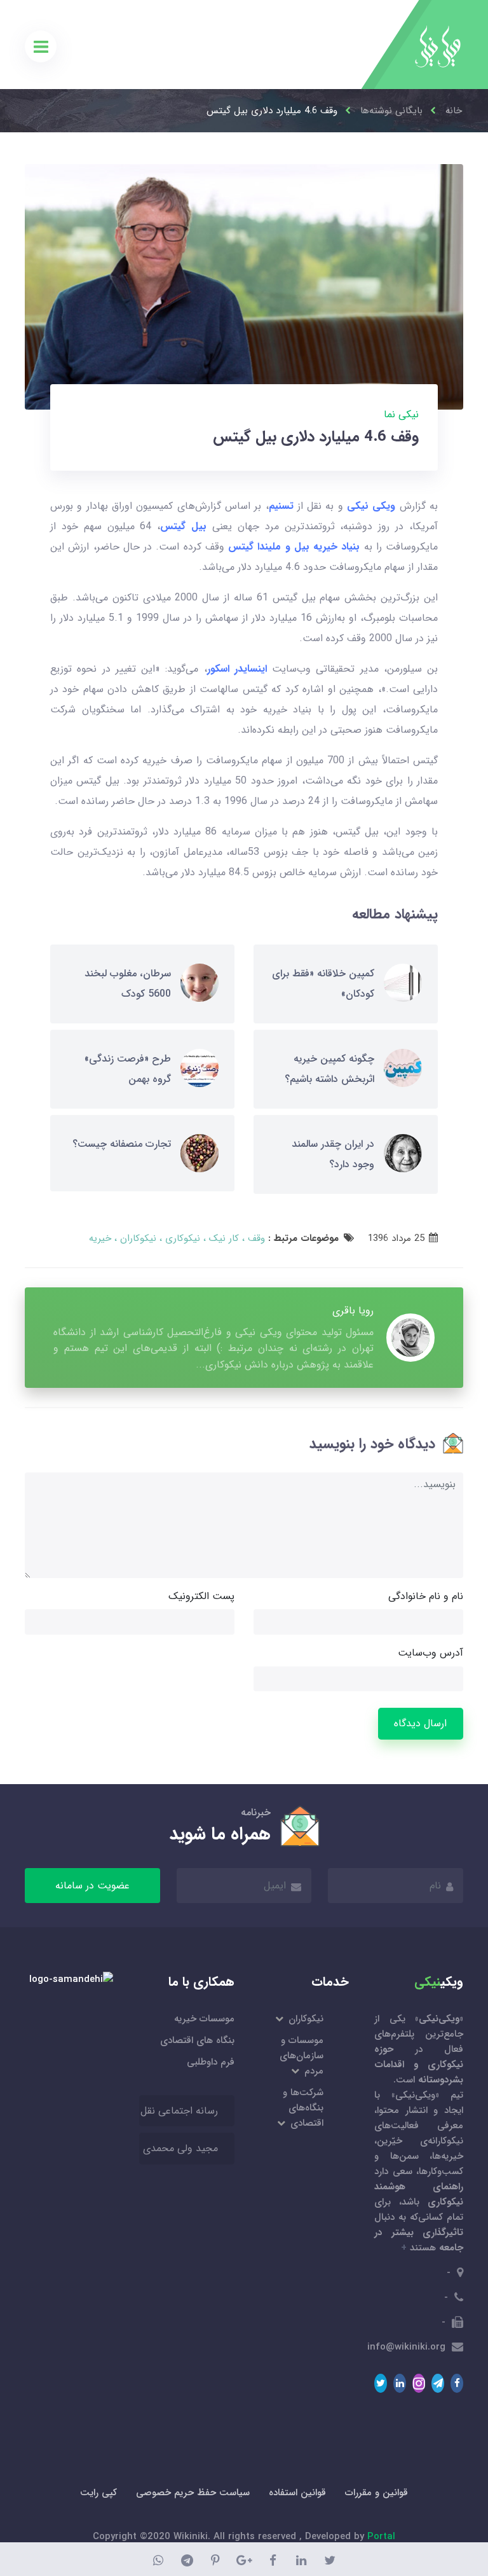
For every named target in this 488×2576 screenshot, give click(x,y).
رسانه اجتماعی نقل (179, 2111)
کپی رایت (98, 2493)
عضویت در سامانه (92, 1886)
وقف (255, 1238)
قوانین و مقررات (376, 2493)
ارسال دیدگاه (420, 1723)
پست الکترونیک (201, 1596)
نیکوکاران (137, 1238)
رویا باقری (353, 1311)
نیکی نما (401, 414)
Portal (381, 2537)
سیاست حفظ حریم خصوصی (193, 2493)
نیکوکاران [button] (305, 2019)
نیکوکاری (181, 1238)
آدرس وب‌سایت (430, 1653)
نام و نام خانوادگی (426, 1596)
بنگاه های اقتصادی (197, 2040)
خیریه (100, 1238)
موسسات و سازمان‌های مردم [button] (302, 2056)
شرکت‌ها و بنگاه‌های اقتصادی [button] (303, 2108)
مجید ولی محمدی (180, 2148)
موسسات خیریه (204, 2019)
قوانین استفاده (297, 2493)
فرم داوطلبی (211, 2062)
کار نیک (222, 1238)
